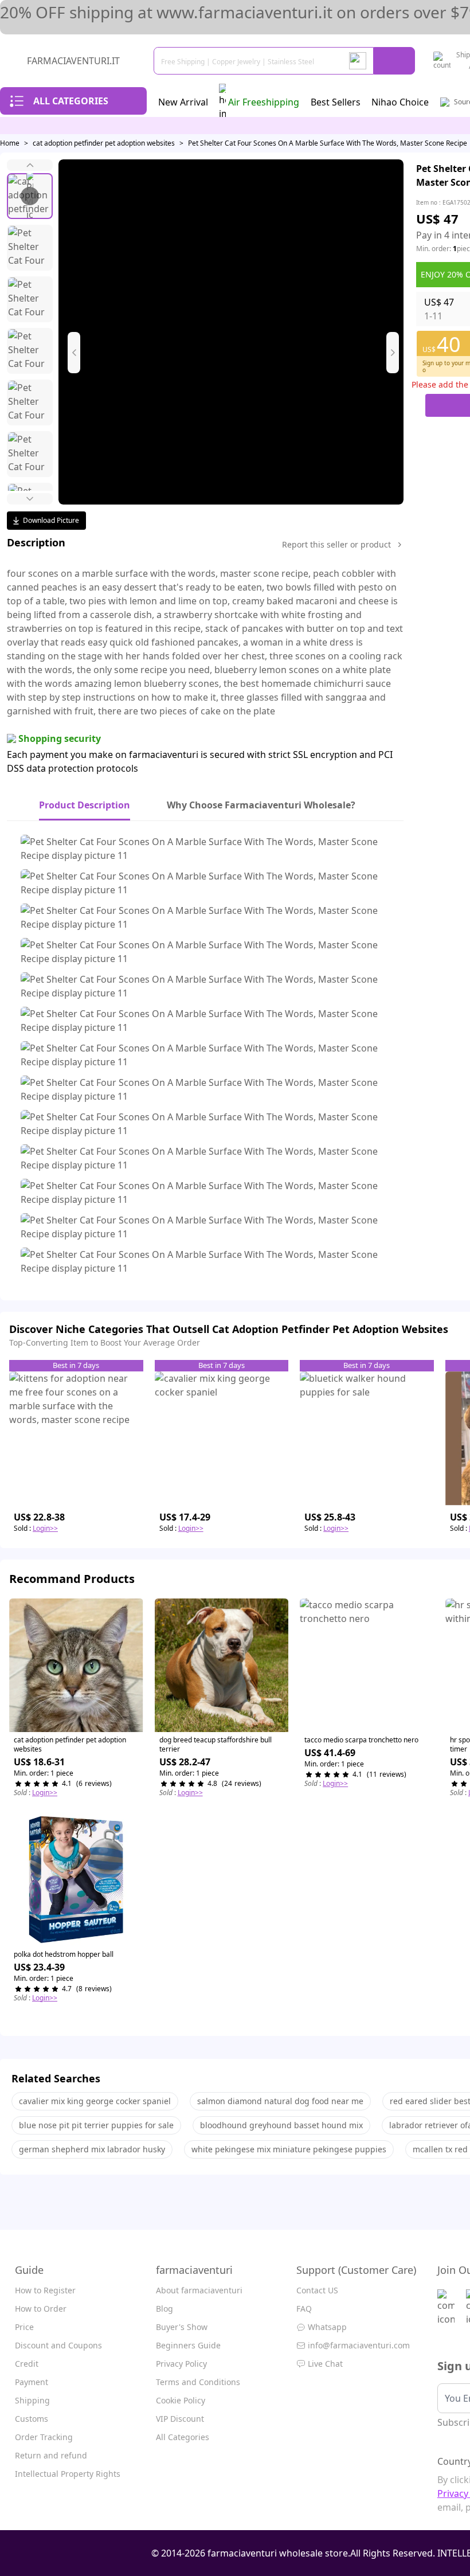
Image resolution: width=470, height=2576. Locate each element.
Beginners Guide (188, 2345)
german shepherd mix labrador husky (92, 2149)
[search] (394, 61)
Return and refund (51, 2455)
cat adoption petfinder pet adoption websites (104, 143)
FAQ (304, 2309)
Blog (164, 2309)
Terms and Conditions (198, 2382)
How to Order (41, 2309)
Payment (32, 2382)
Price (24, 2327)
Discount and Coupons (58, 2345)
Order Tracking (44, 2437)
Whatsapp (327, 2327)
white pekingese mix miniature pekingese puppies (289, 2149)
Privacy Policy (181, 2364)
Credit (27, 2364)
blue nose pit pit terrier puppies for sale (96, 2125)
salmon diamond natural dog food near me (280, 2101)
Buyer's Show (182, 2327)
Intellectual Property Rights (68, 2474)
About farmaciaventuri (199, 2290)
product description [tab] (85, 805)
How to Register (45, 2290)
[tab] (261, 806)
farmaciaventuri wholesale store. (279, 2553)
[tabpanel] (205, 1057)
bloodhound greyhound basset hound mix (281, 2125)
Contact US (317, 2290)
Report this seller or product (336, 544)
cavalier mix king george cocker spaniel (95, 2101)
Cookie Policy (181, 2400)
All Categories (183, 2437)
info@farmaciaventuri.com (359, 2345)
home (10, 143)
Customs (32, 2419)
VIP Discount (180, 2419)
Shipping (32, 2400)
